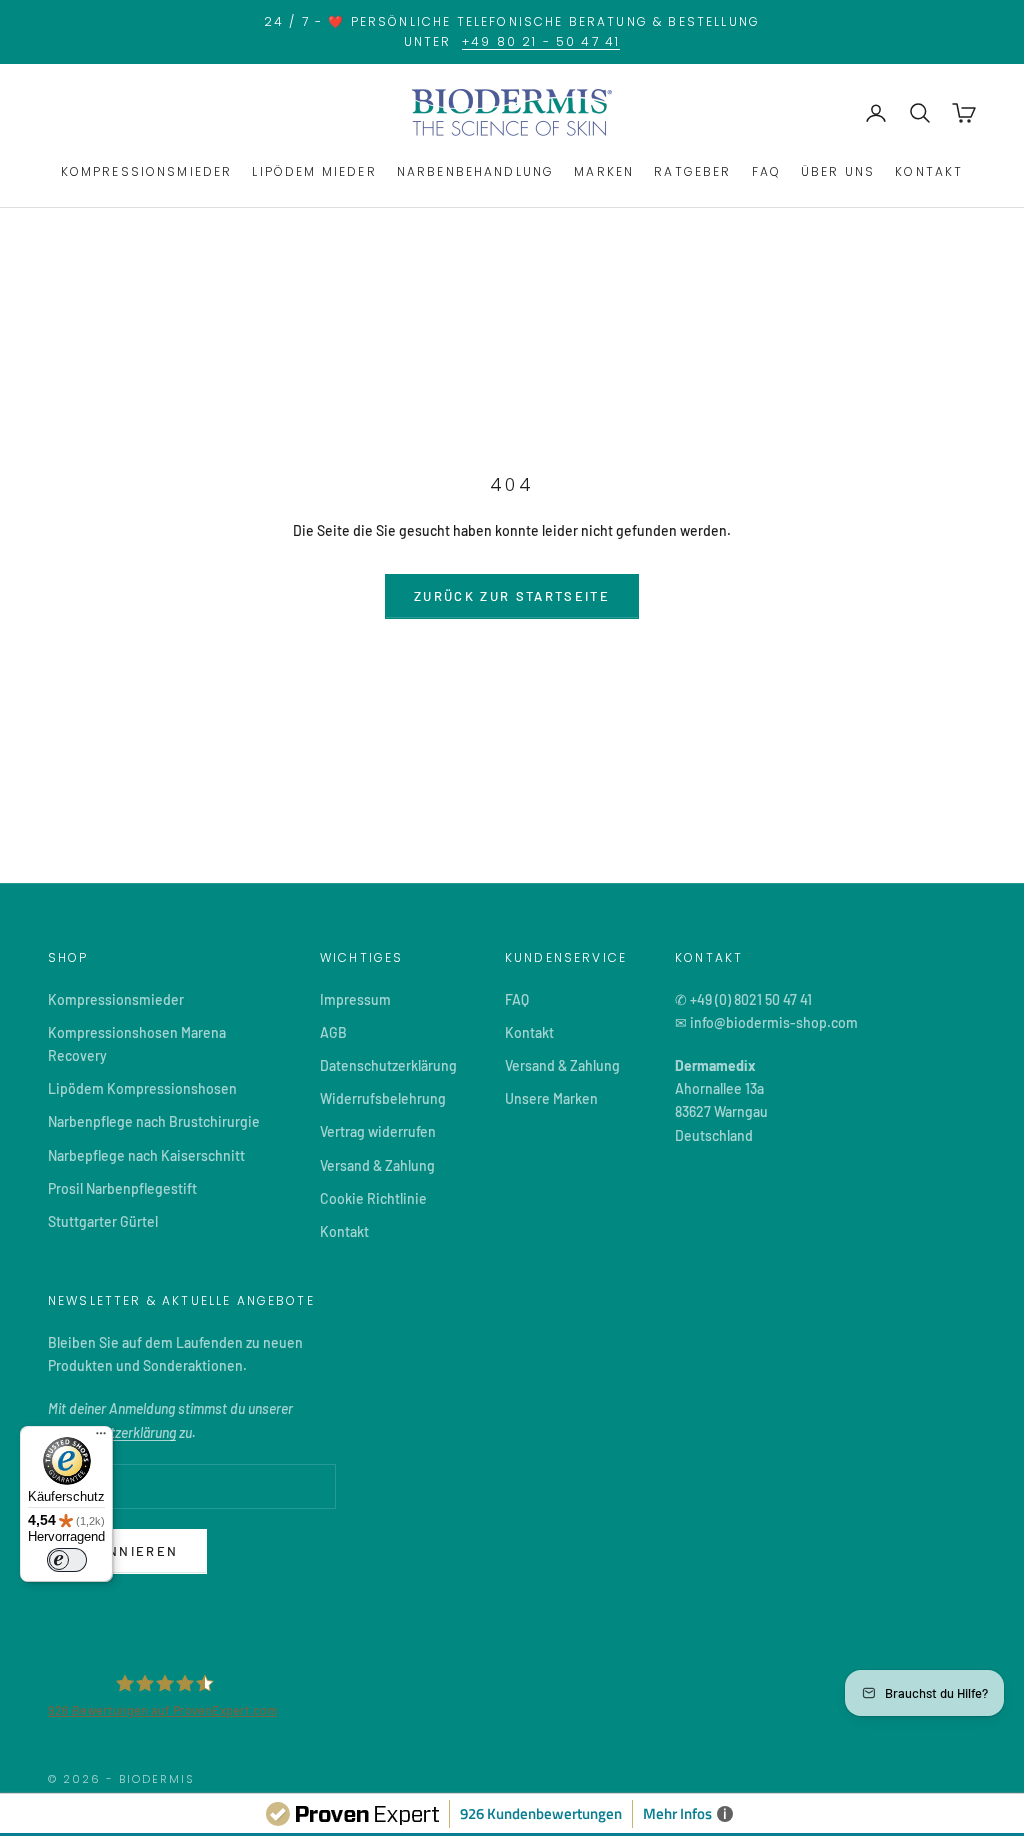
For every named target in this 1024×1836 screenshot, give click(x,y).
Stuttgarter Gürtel (103, 1221)
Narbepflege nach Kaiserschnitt (146, 1155)
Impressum (355, 999)
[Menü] (101, 1438)
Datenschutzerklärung (388, 1065)
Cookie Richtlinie (373, 1198)
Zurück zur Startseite (512, 596)
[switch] (67, 1560)
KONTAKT (929, 171)
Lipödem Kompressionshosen (142, 1088)
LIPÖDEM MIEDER (314, 171)
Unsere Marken (551, 1098)
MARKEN (604, 171)
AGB (333, 1032)
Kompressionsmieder (116, 999)
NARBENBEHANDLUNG (476, 171)
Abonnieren (127, 1551)
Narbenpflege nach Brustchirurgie (154, 1121)
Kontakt (344, 1231)
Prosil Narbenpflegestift (122, 1188)
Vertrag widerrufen (378, 1131)
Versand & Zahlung (377, 1165)
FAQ (766, 171)
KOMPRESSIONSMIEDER (147, 171)
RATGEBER (692, 171)
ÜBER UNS (838, 171)
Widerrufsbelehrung (383, 1098)
